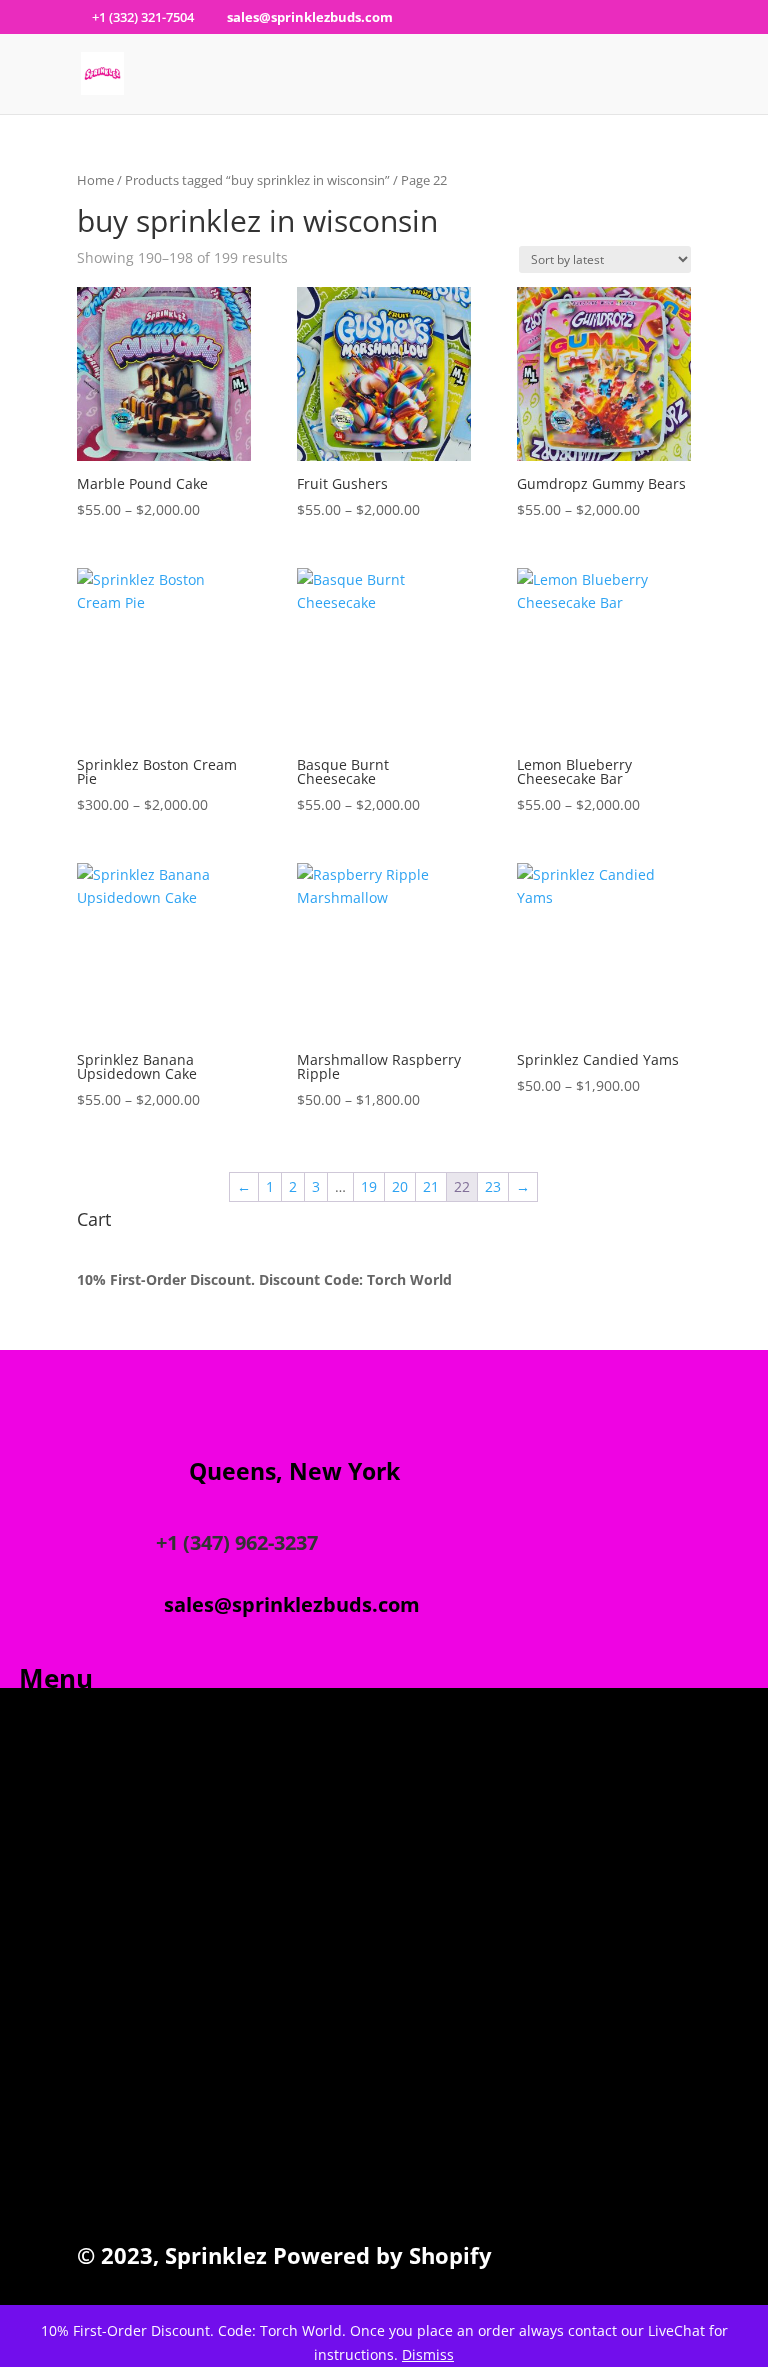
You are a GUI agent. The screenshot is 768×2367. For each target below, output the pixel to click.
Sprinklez (213, 2255)
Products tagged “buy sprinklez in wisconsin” (257, 180)
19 (369, 1186)
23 (493, 1186)
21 (431, 1186)
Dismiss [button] (428, 2354)
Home (95, 180)
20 (400, 1186)
